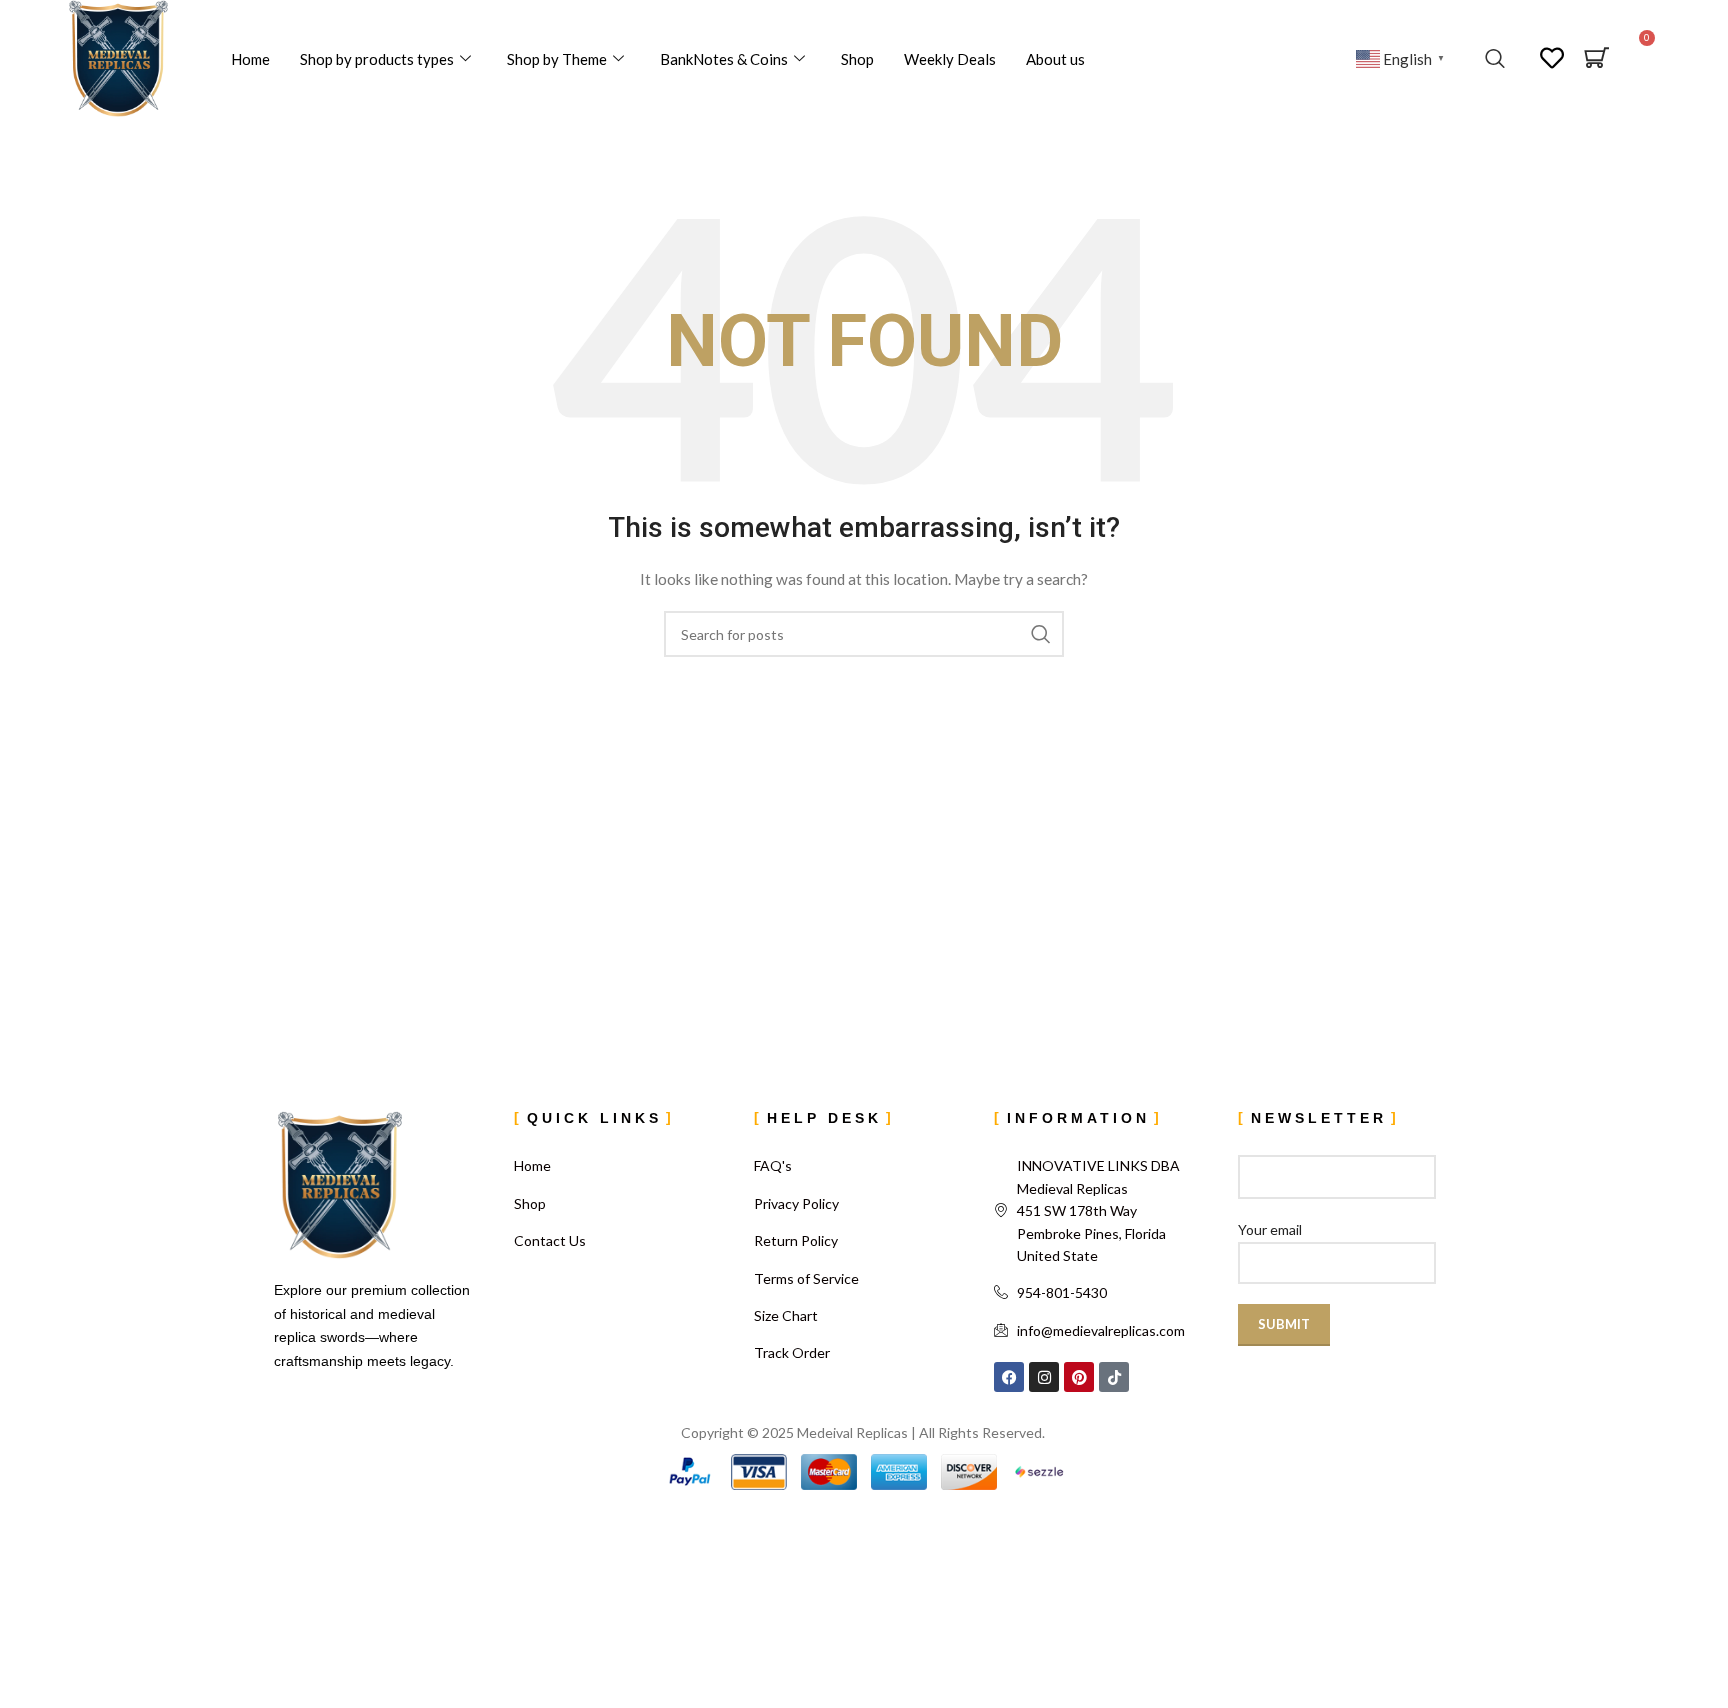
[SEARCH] (1041, 634)
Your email (1270, 1229)
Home (250, 59)
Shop (857, 59)
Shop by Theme (557, 59)
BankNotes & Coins (724, 59)
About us (1055, 59)
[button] (1495, 59)
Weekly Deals (950, 59)
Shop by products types (377, 59)
